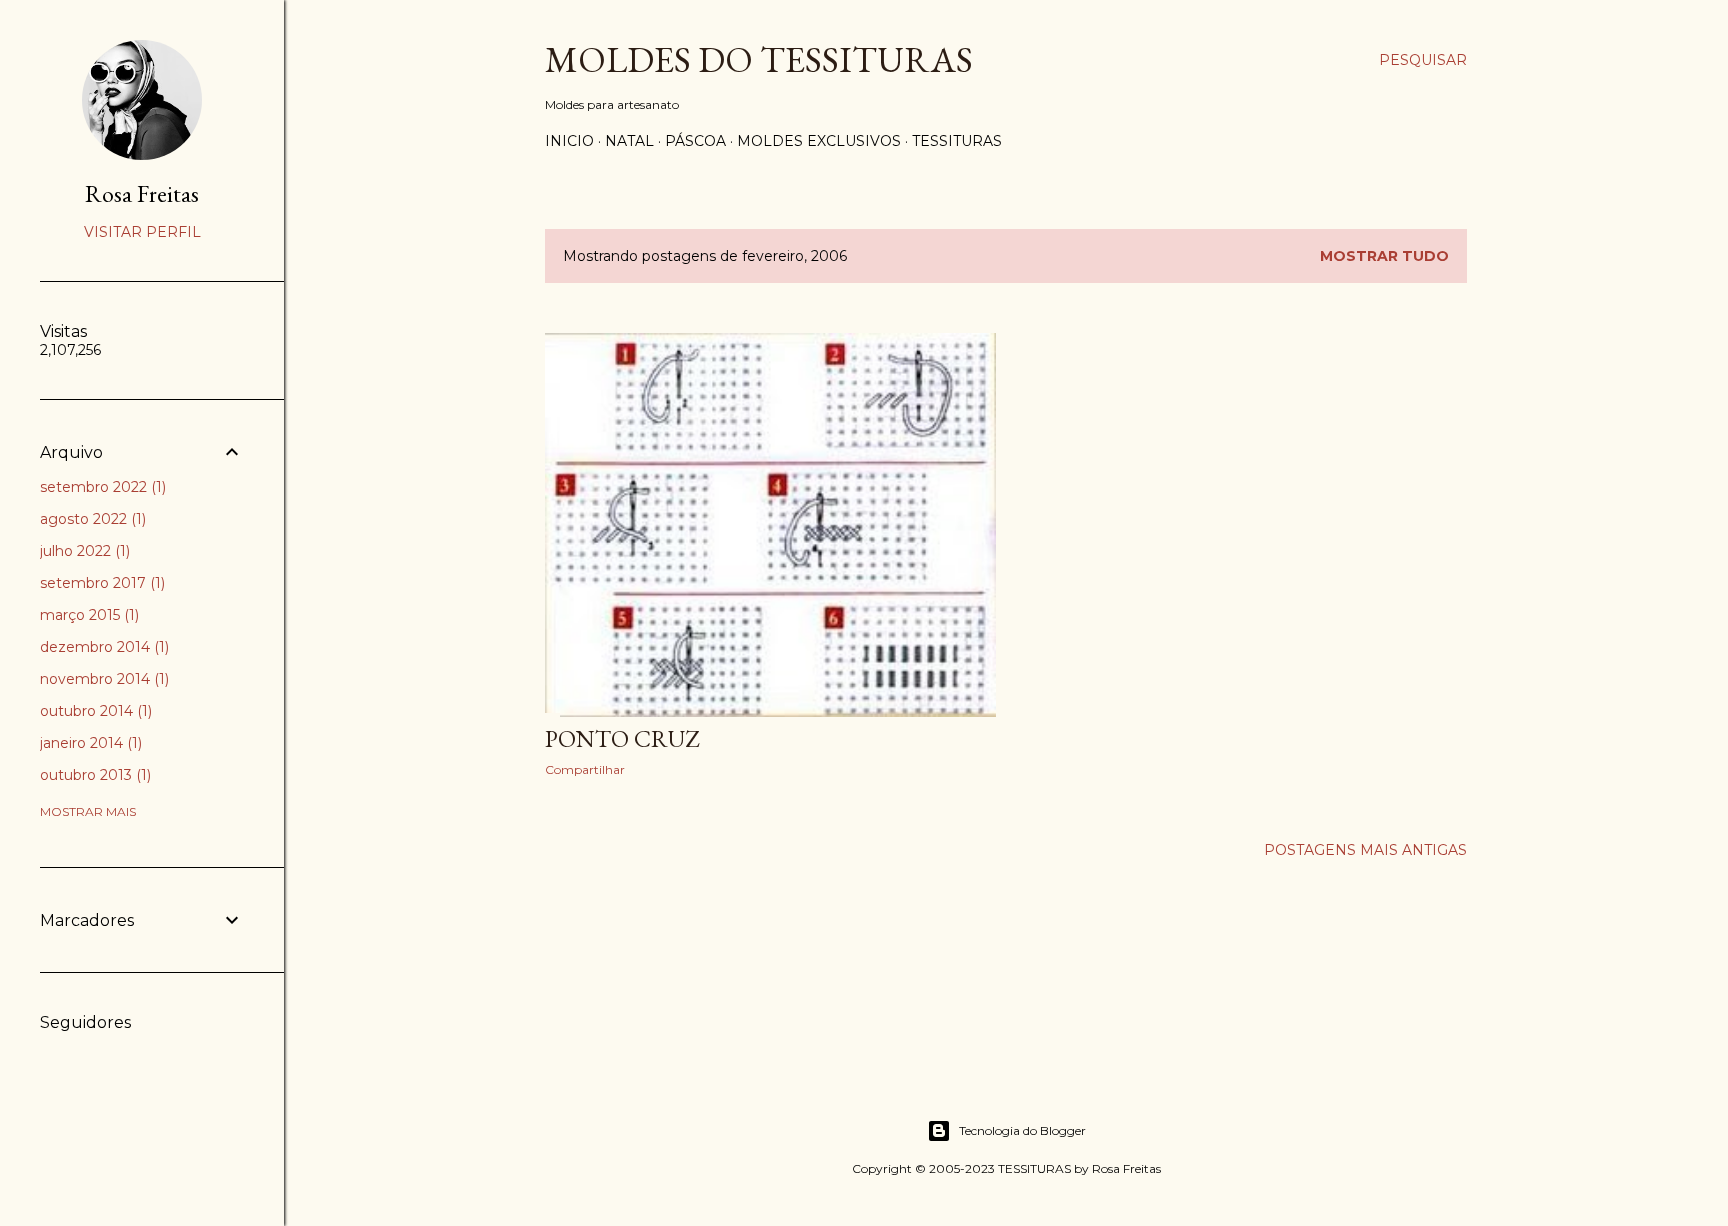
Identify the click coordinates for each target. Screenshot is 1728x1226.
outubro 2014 (94, 711)
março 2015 (87, 615)
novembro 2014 (102, 679)
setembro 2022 (101, 487)
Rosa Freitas (142, 193)
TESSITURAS (957, 141)
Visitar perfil (142, 232)
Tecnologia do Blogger (1022, 1130)
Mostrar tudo (1384, 256)
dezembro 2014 (102, 647)
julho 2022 (83, 551)
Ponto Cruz (622, 738)
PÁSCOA (695, 141)
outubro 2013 (93, 775)
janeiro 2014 (89, 743)
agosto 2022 (91, 519)
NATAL (629, 141)
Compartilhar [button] (585, 769)
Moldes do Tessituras (759, 59)
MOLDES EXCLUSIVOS (819, 141)
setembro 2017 (100, 583)
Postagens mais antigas (1365, 850)
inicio (569, 141)
